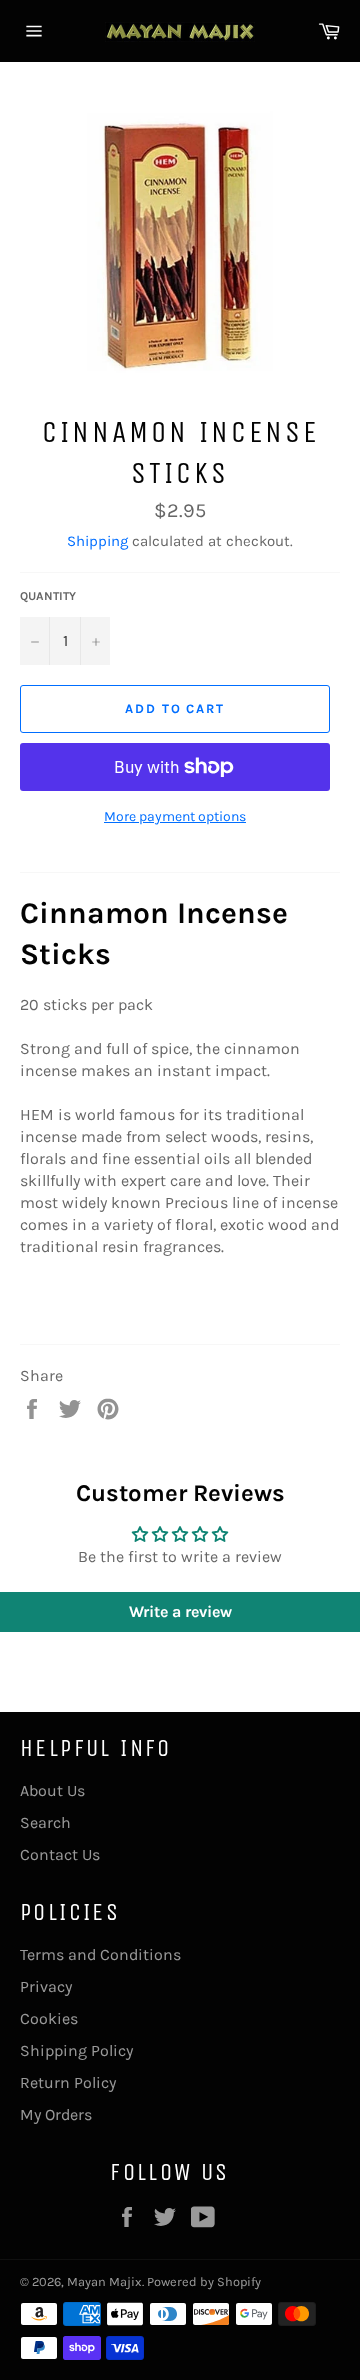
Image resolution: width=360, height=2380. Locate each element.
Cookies (49, 2018)
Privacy (46, 1986)
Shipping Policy (76, 2050)
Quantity (48, 596)
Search (45, 1822)
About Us (52, 1790)
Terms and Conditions (100, 1954)
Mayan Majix (104, 2281)
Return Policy (68, 2082)
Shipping (97, 541)
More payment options (175, 816)
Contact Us (60, 1854)
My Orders (56, 2114)
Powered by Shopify (204, 2281)
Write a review (180, 1611)
